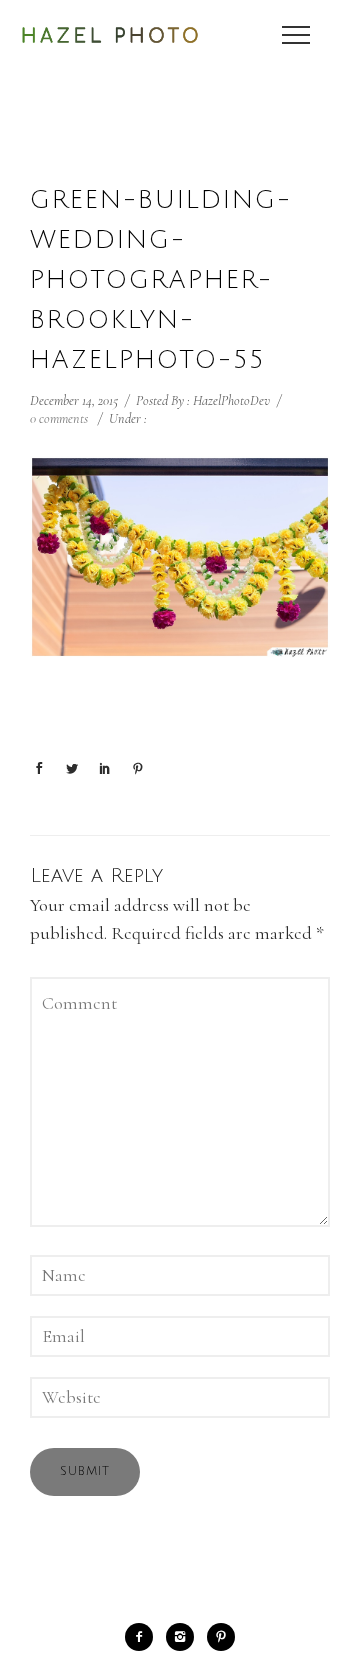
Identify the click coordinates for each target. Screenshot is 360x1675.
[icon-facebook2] (144, 1637)
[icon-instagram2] (185, 1637)
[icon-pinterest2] (221, 1637)
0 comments (59, 418)
